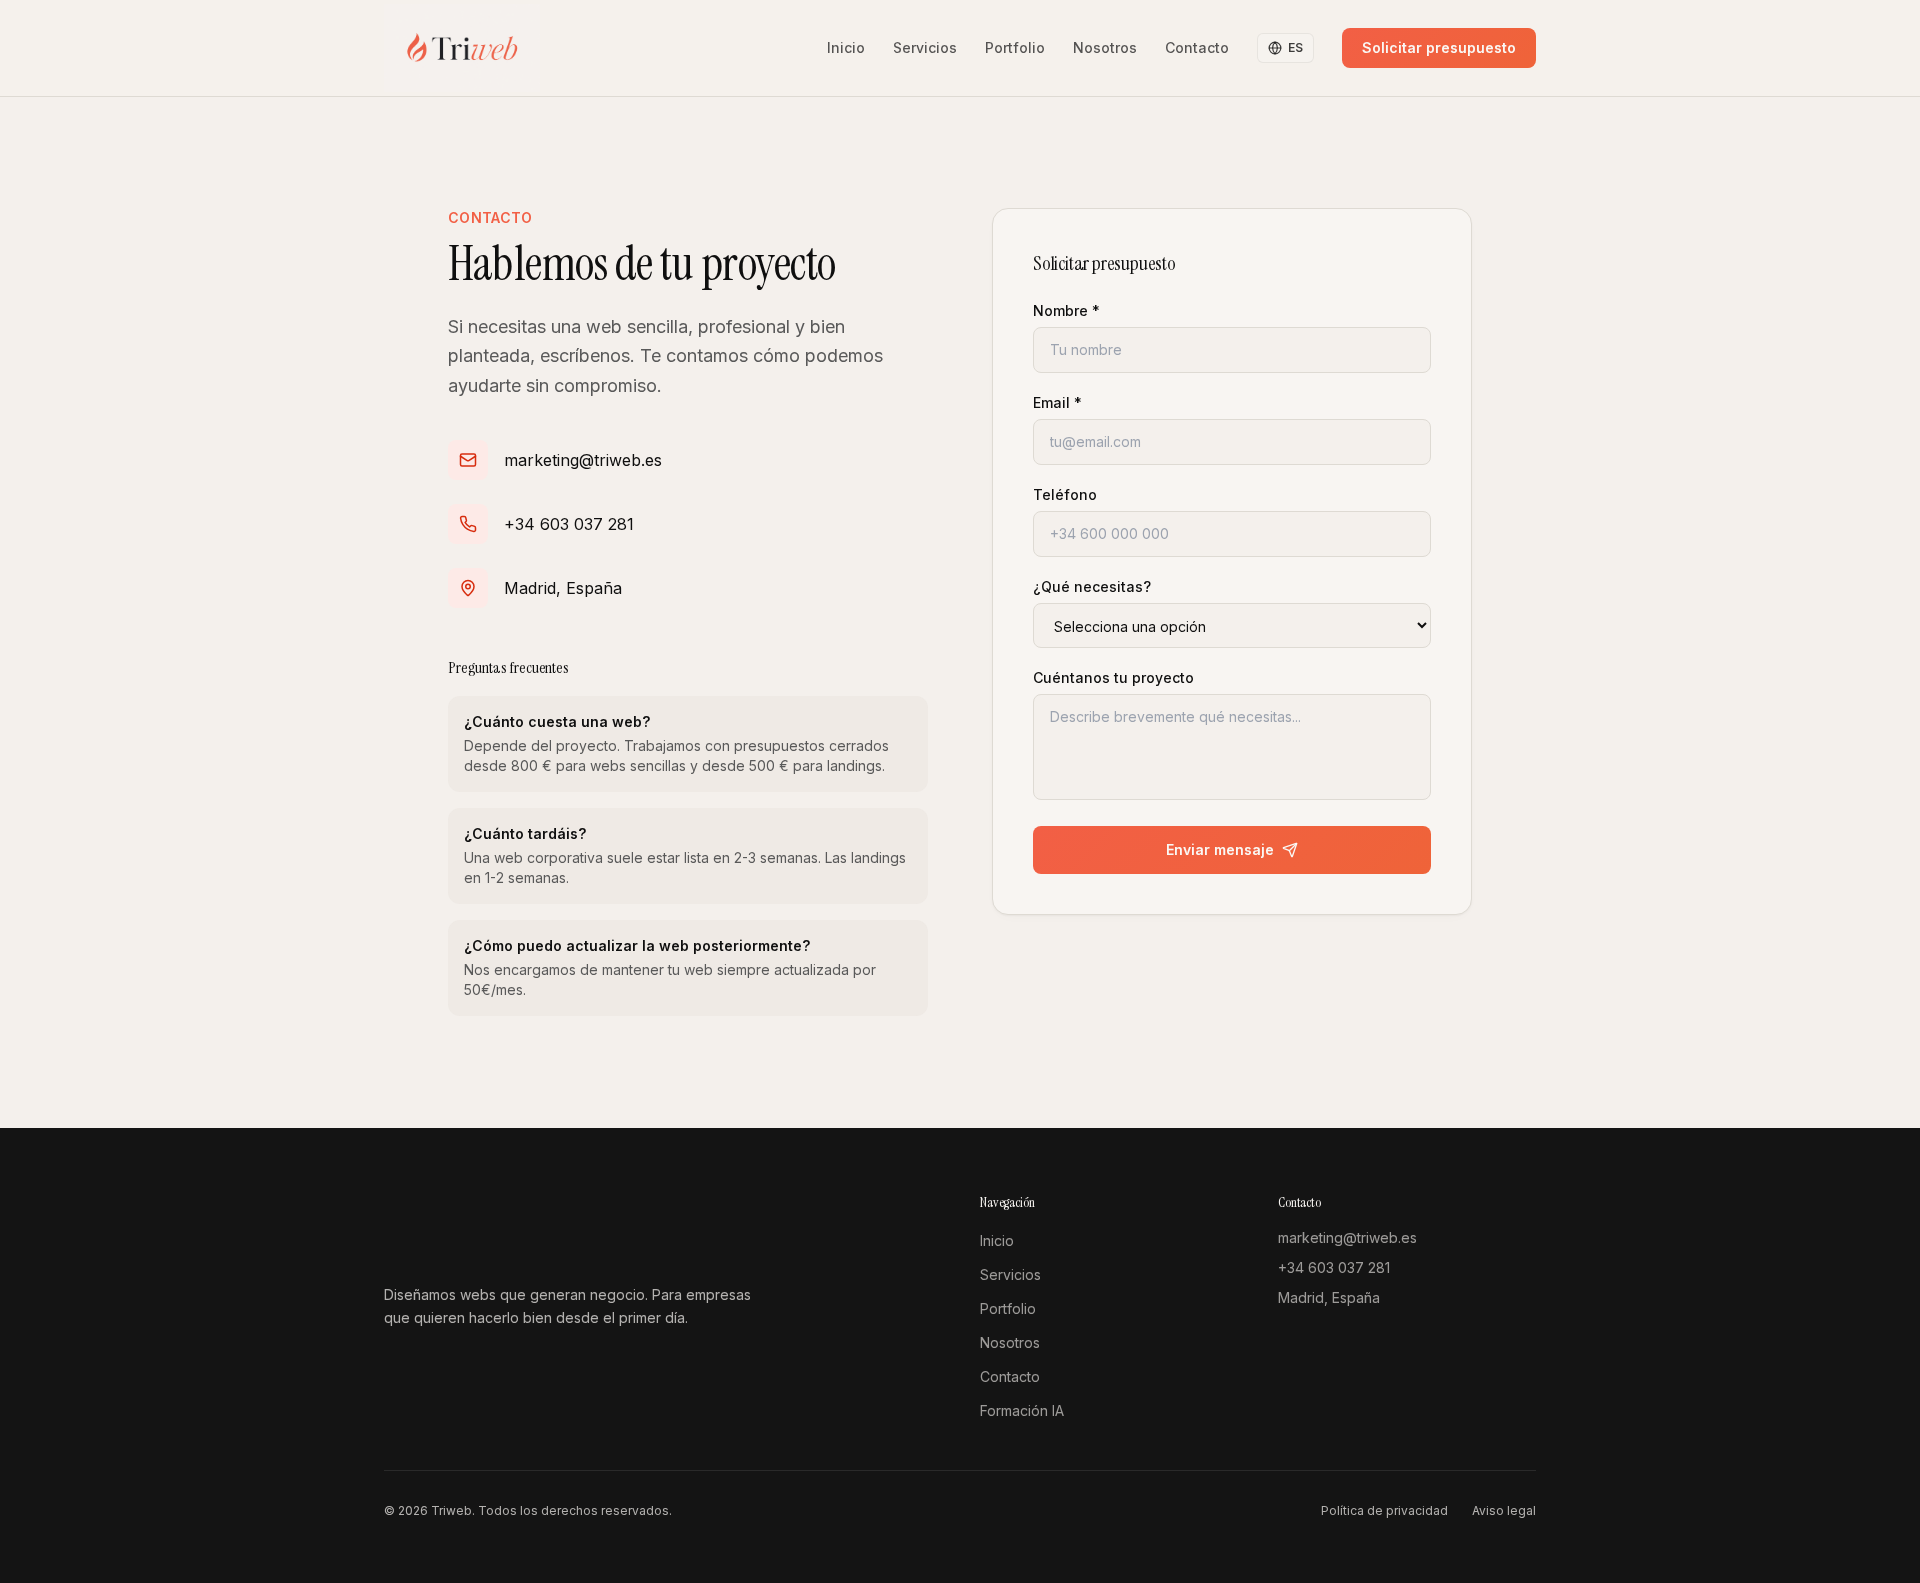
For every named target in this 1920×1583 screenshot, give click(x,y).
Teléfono (1065, 494)
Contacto (1197, 47)
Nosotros (1105, 47)
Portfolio (1015, 47)
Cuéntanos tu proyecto (1113, 677)
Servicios (925, 47)
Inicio (846, 47)
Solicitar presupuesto (1439, 47)
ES (1295, 47)
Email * (1057, 402)
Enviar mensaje (1220, 849)
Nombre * (1066, 310)
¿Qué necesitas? (1092, 586)
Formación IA (1022, 1410)
